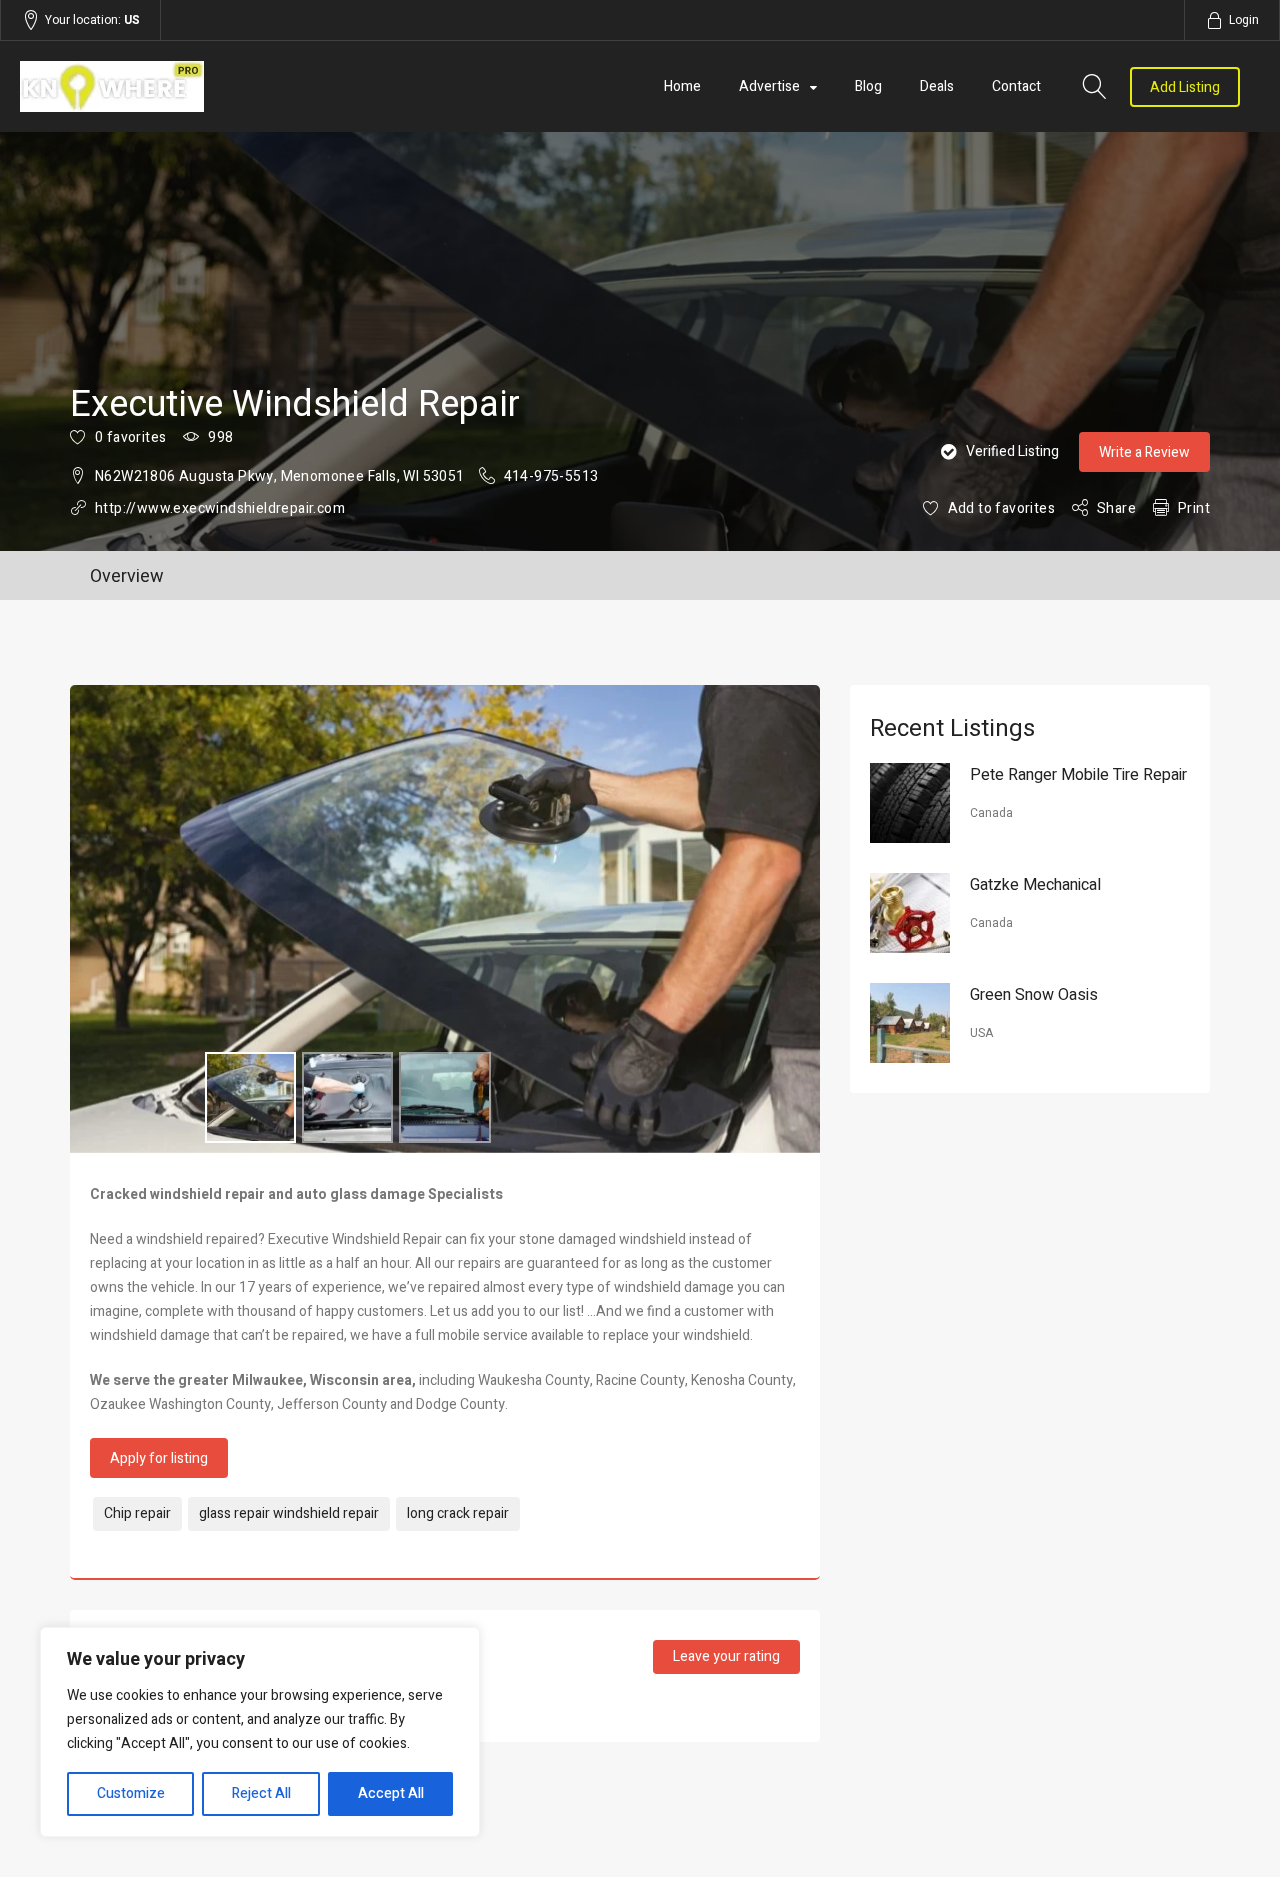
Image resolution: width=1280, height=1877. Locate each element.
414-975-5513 (551, 476)
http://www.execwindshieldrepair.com (220, 508)
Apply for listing (159, 1458)
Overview (127, 576)
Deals (937, 86)
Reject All (261, 1793)
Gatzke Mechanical (1035, 885)
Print (1194, 508)
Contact (1016, 86)
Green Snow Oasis (1034, 995)
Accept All (391, 1793)
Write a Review (1144, 452)
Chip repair (137, 1513)
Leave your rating (726, 1656)
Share (1116, 508)
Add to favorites (1001, 508)
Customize (131, 1793)
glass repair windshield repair (289, 1513)
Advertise (769, 86)
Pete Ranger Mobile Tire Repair (1078, 775)
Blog (868, 86)
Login (1244, 20)
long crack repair (458, 1513)
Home (682, 86)
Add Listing (1185, 87)
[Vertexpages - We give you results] (206, 86)
